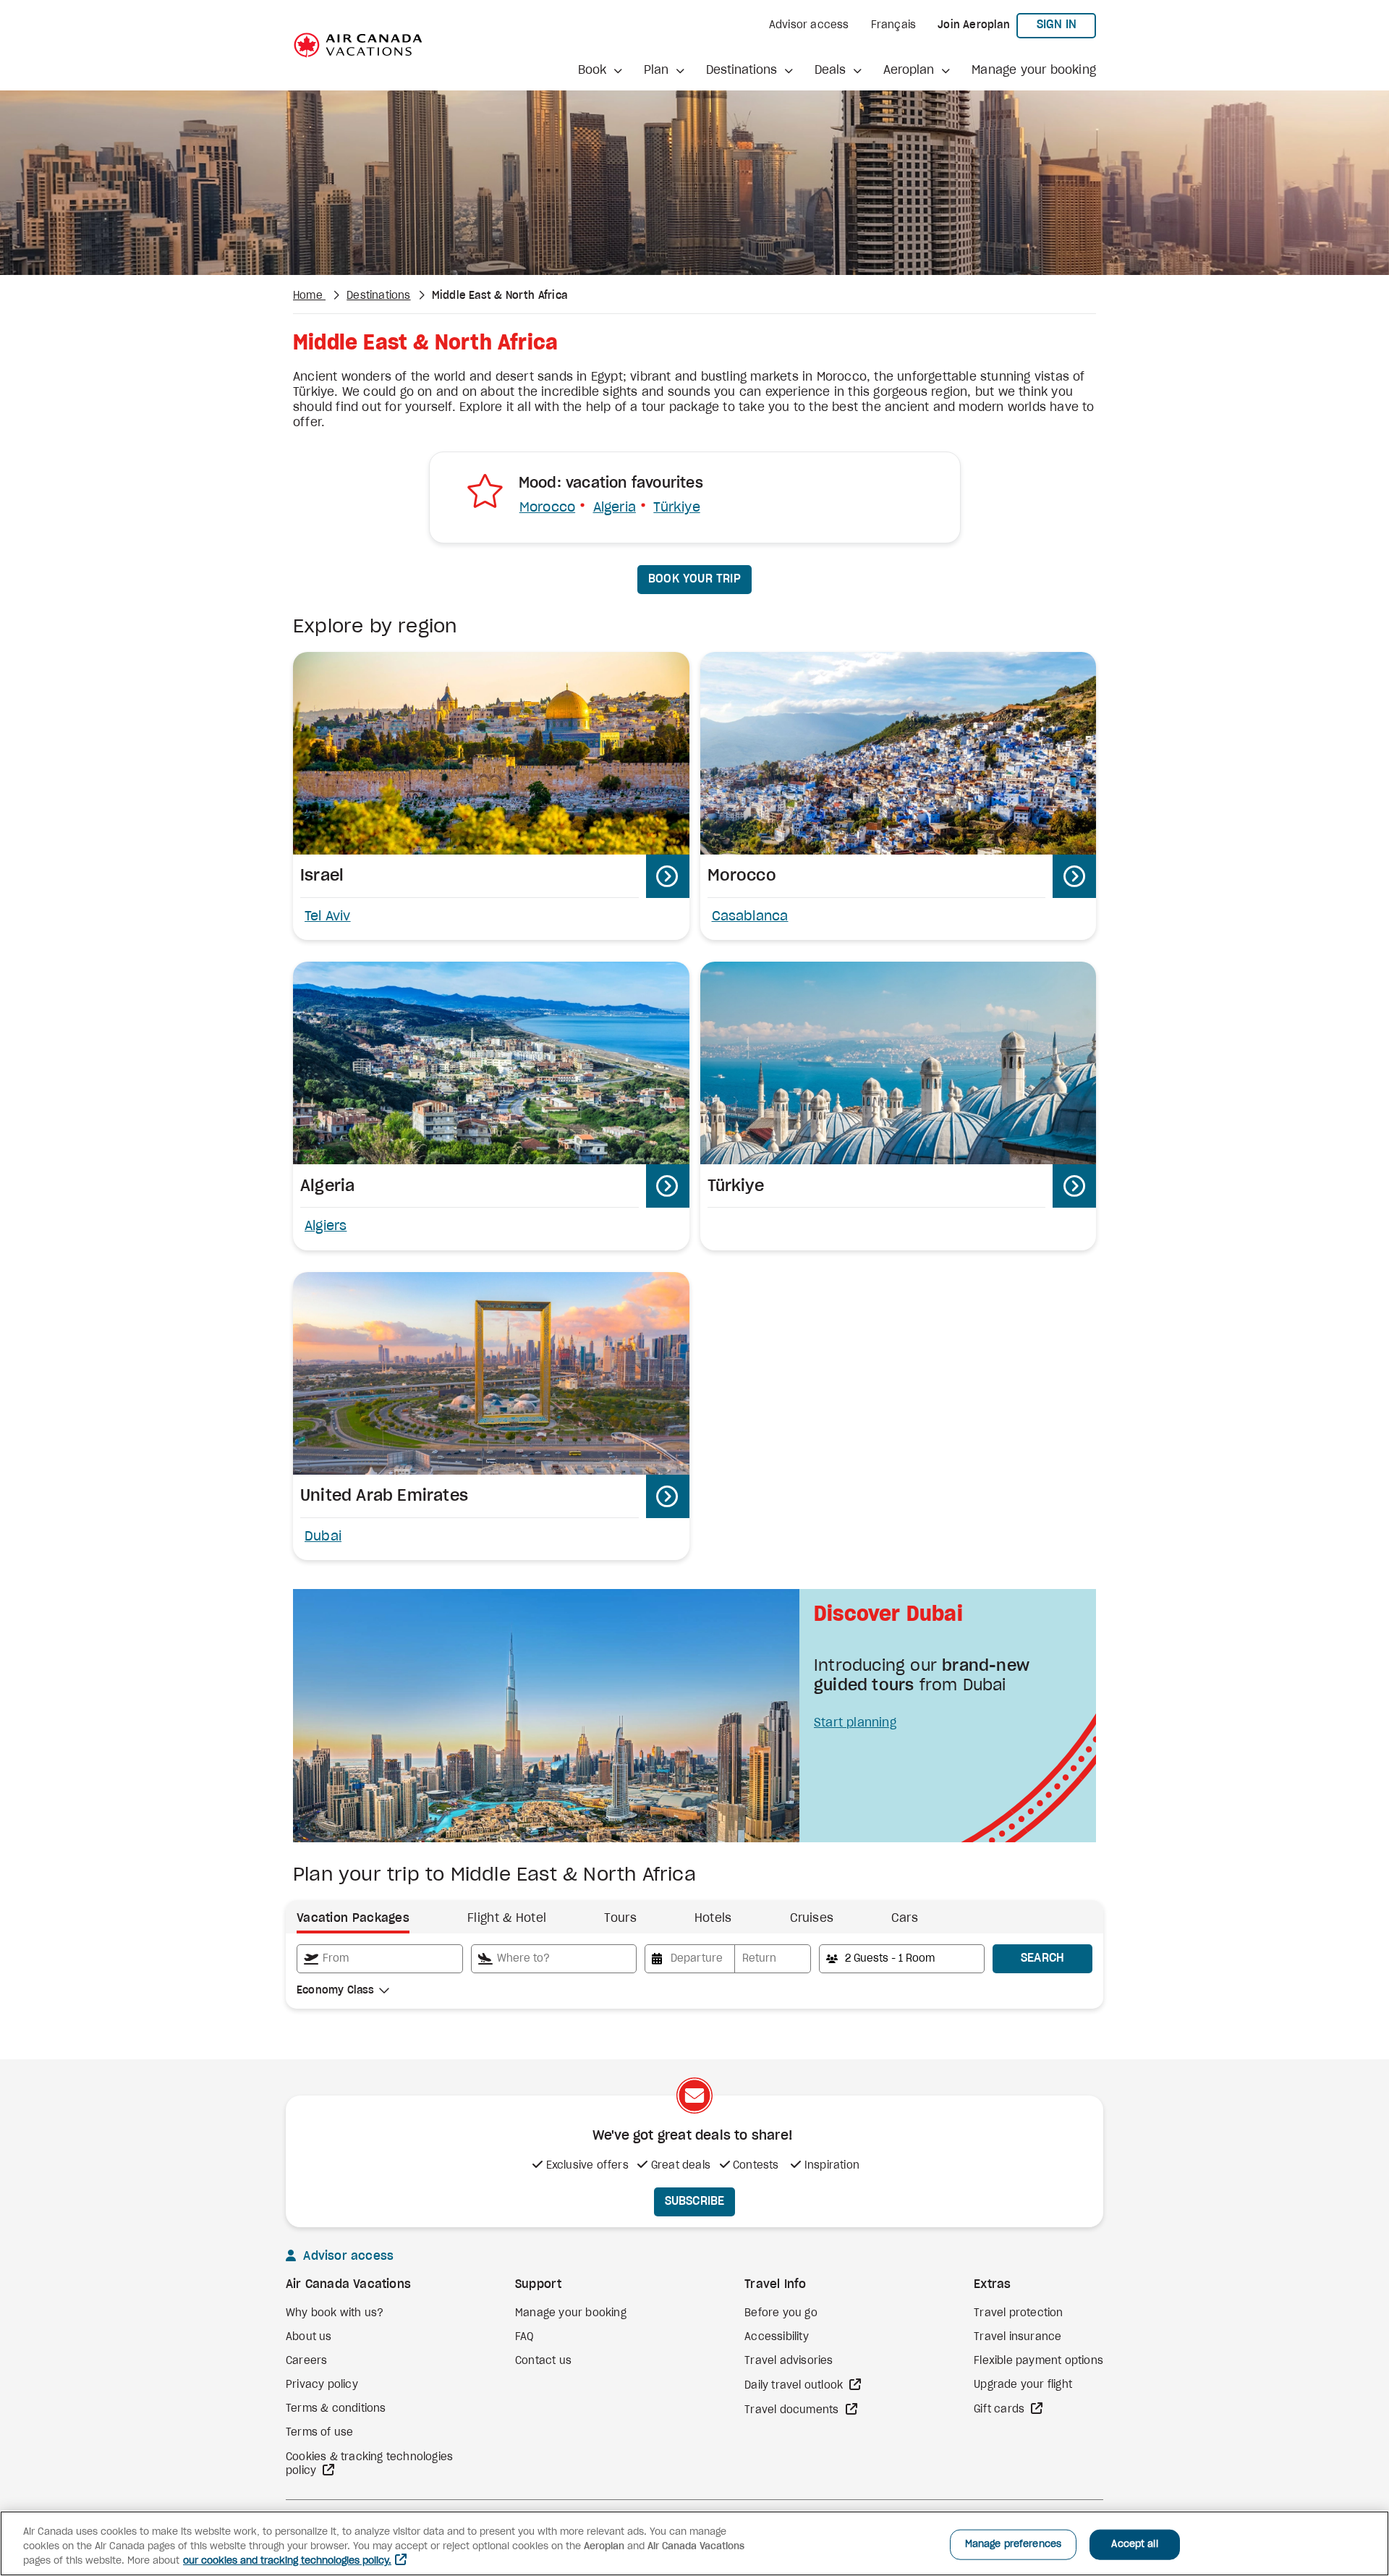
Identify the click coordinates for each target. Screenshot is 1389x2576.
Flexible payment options (1038, 2361)
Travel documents (793, 2410)
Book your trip (694, 579)
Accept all (1134, 2545)
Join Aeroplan (974, 25)
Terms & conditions (336, 2409)
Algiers (326, 1226)
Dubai (323, 1537)
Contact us (543, 2361)
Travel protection (1018, 2313)
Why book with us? (335, 2313)
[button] (600, 71)
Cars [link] (905, 1918)
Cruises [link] (812, 1918)
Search (1043, 1958)
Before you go (781, 2313)
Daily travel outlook (795, 2386)
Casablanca (750, 917)
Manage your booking (1034, 70)
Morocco (547, 508)
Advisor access (809, 25)
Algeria (615, 508)
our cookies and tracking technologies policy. (287, 2561)
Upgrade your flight (1023, 2385)
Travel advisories (789, 2361)
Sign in (1066, 24)
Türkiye (676, 508)
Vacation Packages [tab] (353, 1918)
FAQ (524, 2337)
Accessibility (777, 2337)
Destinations (378, 296)
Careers (306, 2361)
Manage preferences (1013, 2545)
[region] (694, 2543)
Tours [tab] (620, 1918)
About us (309, 2337)
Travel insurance (1018, 2337)
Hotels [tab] (713, 1918)
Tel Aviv (328, 917)
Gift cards (1001, 2410)
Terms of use (319, 2433)
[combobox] (380, 1959)
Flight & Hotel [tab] (507, 1918)
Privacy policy (322, 2385)
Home (309, 296)
